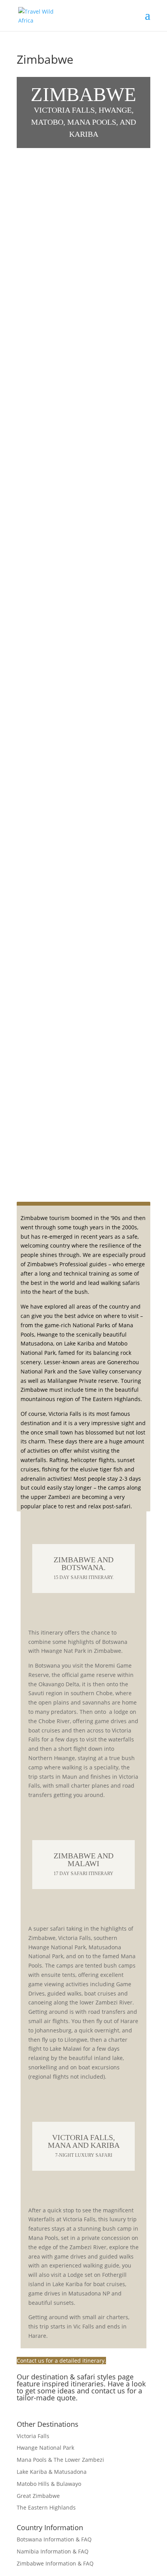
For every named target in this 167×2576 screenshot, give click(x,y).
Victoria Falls (33, 2436)
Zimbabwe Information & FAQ (55, 2563)
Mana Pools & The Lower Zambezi (60, 2460)
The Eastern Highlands (46, 2507)
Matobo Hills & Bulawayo (49, 2484)
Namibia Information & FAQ (53, 2551)
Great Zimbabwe (38, 2496)
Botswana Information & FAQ (54, 2539)
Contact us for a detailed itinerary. (61, 2361)
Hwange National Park (45, 2448)
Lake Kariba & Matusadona (52, 2472)
